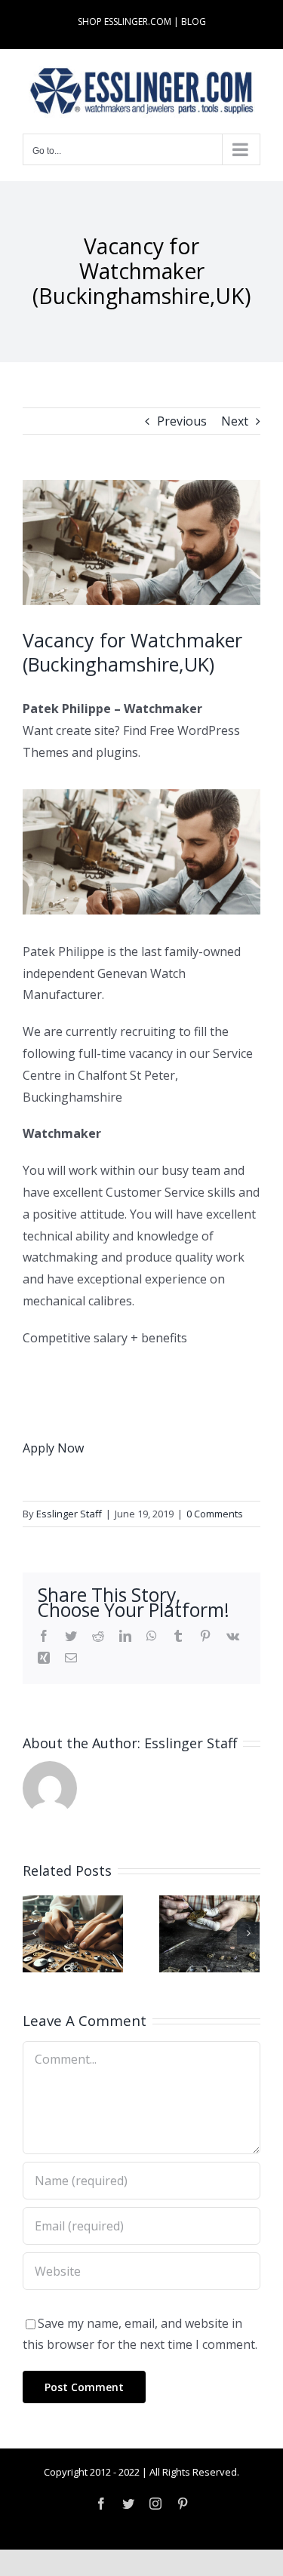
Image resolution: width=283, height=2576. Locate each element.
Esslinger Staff (69, 1514)
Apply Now (53, 1448)
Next (235, 421)
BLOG (194, 22)
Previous (182, 421)
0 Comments (215, 1514)
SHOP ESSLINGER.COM (125, 22)
